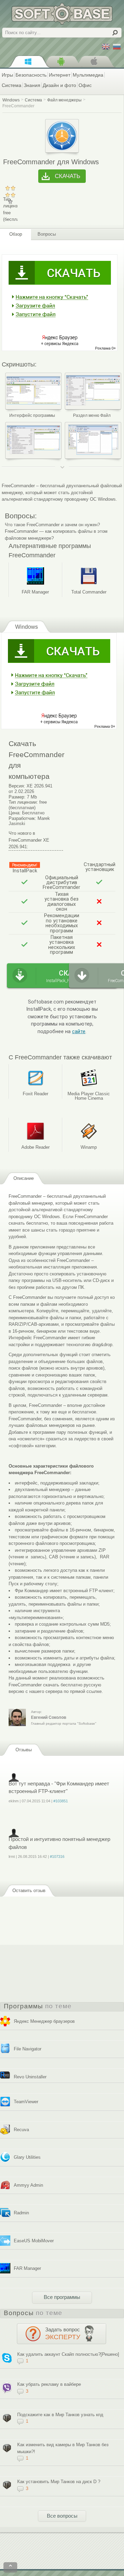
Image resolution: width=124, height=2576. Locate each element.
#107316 (57, 1857)
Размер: (17, 797)
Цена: (15, 813)
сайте (79, 1032)
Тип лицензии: (23, 802)
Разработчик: (22, 818)
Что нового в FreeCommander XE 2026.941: (29, 840)
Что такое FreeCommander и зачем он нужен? (52, 525)
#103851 (61, 1801)
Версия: (17, 786)
